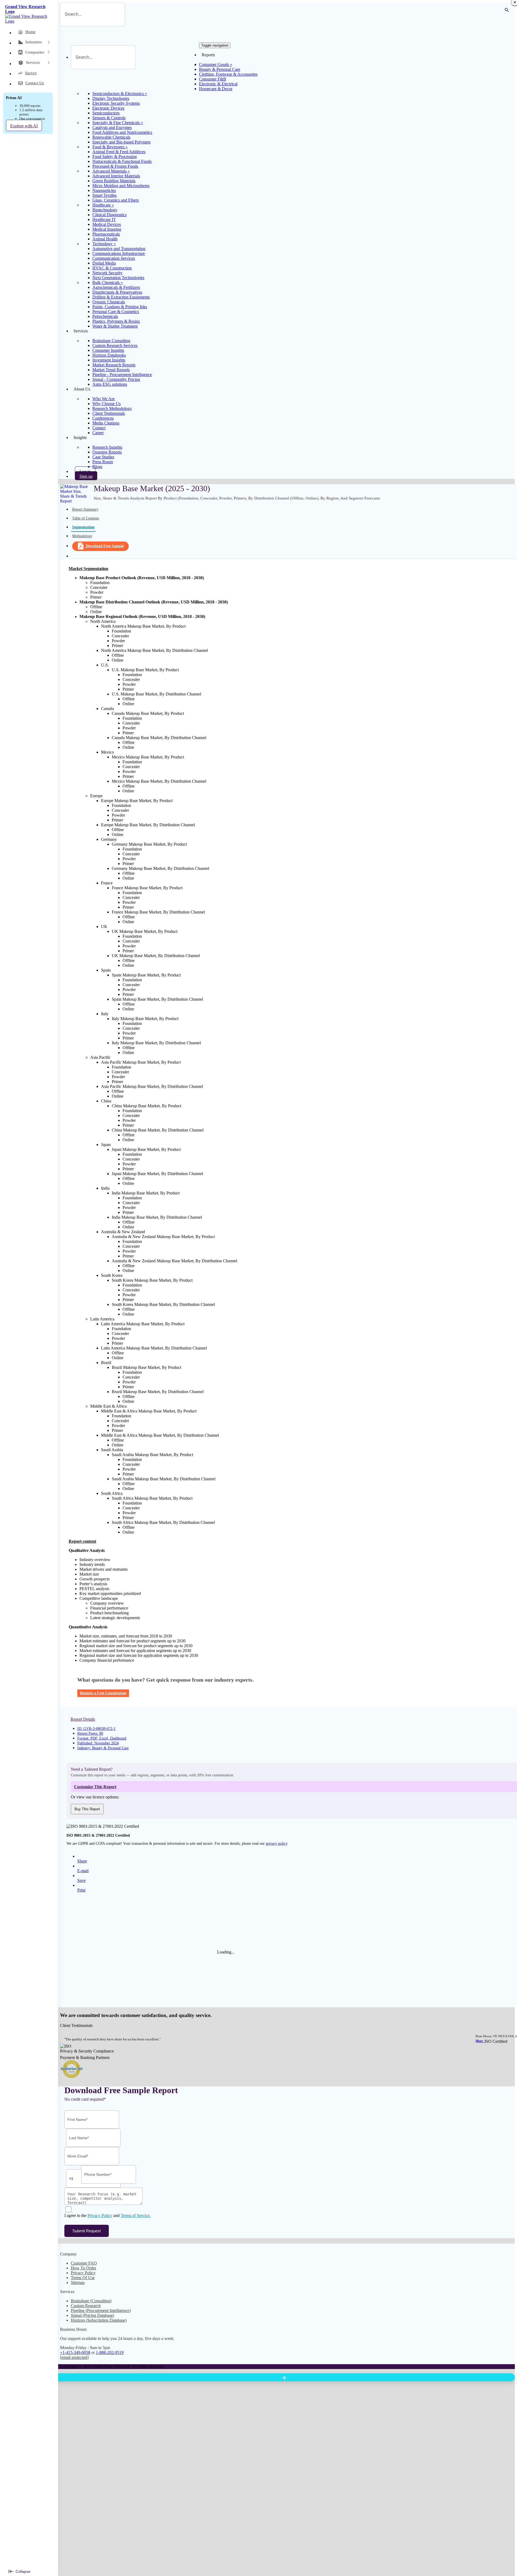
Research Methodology (112, 408)
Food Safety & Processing (115, 157)
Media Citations (106, 423)
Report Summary (85, 509)
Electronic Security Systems (116, 103)
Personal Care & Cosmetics (116, 312)
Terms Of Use (83, 2278)
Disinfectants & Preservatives (117, 292)
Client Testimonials (109, 413)
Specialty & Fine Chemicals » (118, 123)
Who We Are (104, 399)
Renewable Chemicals (111, 137)
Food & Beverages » (110, 147)
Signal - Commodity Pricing (116, 379)
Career (98, 433)
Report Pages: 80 (90, 1733)
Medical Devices (107, 224)
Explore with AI (24, 126)
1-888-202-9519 (110, 2352)
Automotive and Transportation (119, 249)
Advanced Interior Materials (116, 176)
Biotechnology (105, 210)
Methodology (82, 536)
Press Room (103, 462)
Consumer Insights (108, 350)
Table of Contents (86, 518)
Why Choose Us (106, 404)
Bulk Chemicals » (108, 282)
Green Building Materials (114, 181)
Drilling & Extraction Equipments (121, 297)
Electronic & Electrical (218, 84)
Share (82, 1861)
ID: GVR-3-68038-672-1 (96, 1729)
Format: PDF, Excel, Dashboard (102, 1738)
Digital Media (104, 263)
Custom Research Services (115, 345)
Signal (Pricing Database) (92, 2315)
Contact (99, 428)
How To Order (83, 2268)
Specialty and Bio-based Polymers (121, 142)
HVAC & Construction (112, 268)
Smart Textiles (104, 195)
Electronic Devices (108, 108)
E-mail (83, 1871)
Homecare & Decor (216, 89)
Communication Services (114, 258)
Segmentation (83, 527)
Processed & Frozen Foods (115, 166)
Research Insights (107, 447)
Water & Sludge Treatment (115, 326)
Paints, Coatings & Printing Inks (120, 307)
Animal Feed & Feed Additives (119, 152)
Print (81, 1890)
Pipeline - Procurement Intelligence (122, 375)
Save (81, 1880)
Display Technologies (111, 98)
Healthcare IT (104, 219)
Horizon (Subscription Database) (99, 2320)
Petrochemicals (105, 316)
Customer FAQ (84, 2263)
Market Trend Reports (111, 370)
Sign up (86, 476)
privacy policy (277, 1844)
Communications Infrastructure (119, 253)
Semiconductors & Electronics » (120, 94)
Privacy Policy (100, 2215)
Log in (85, 471)
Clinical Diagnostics (109, 215)
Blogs (97, 467)
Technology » (104, 244)
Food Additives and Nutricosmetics (122, 132)
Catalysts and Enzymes (112, 127)
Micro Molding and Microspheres (121, 186)
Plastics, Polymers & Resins (116, 321)
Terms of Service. (136, 2215)
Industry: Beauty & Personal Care (103, 1748)
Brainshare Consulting (111, 341)
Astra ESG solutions (110, 384)
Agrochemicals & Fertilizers (116, 287)
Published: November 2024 (98, 1743)
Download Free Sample (105, 546)
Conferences (103, 418)
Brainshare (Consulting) (91, 2301)
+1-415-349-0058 (75, 2352)
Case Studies (103, 457)
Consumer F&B (213, 79)
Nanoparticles (104, 190)
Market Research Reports (114, 365)
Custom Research (86, 2306)
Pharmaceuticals (106, 234)
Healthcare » (103, 205)
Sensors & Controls (109, 118)
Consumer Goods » (216, 64)
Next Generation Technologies (118, 278)
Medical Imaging (107, 229)
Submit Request (87, 2231)
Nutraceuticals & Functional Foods (122, 161)
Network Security (107, 273)
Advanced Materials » (111, 171)
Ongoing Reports (107, 452)
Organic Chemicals (109, 302)
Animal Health (105, 239)
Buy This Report (87, 1809)
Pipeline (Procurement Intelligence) (101, 2310)
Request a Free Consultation (103, 1693)
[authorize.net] (73, 2077)
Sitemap (78, 2282)
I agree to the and (107, 2215)
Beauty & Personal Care (220, 69)
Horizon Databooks (109, 355)
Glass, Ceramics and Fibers (116, 200)
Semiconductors (106, 113)
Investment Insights (109, 360)
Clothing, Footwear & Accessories (228, 74)
